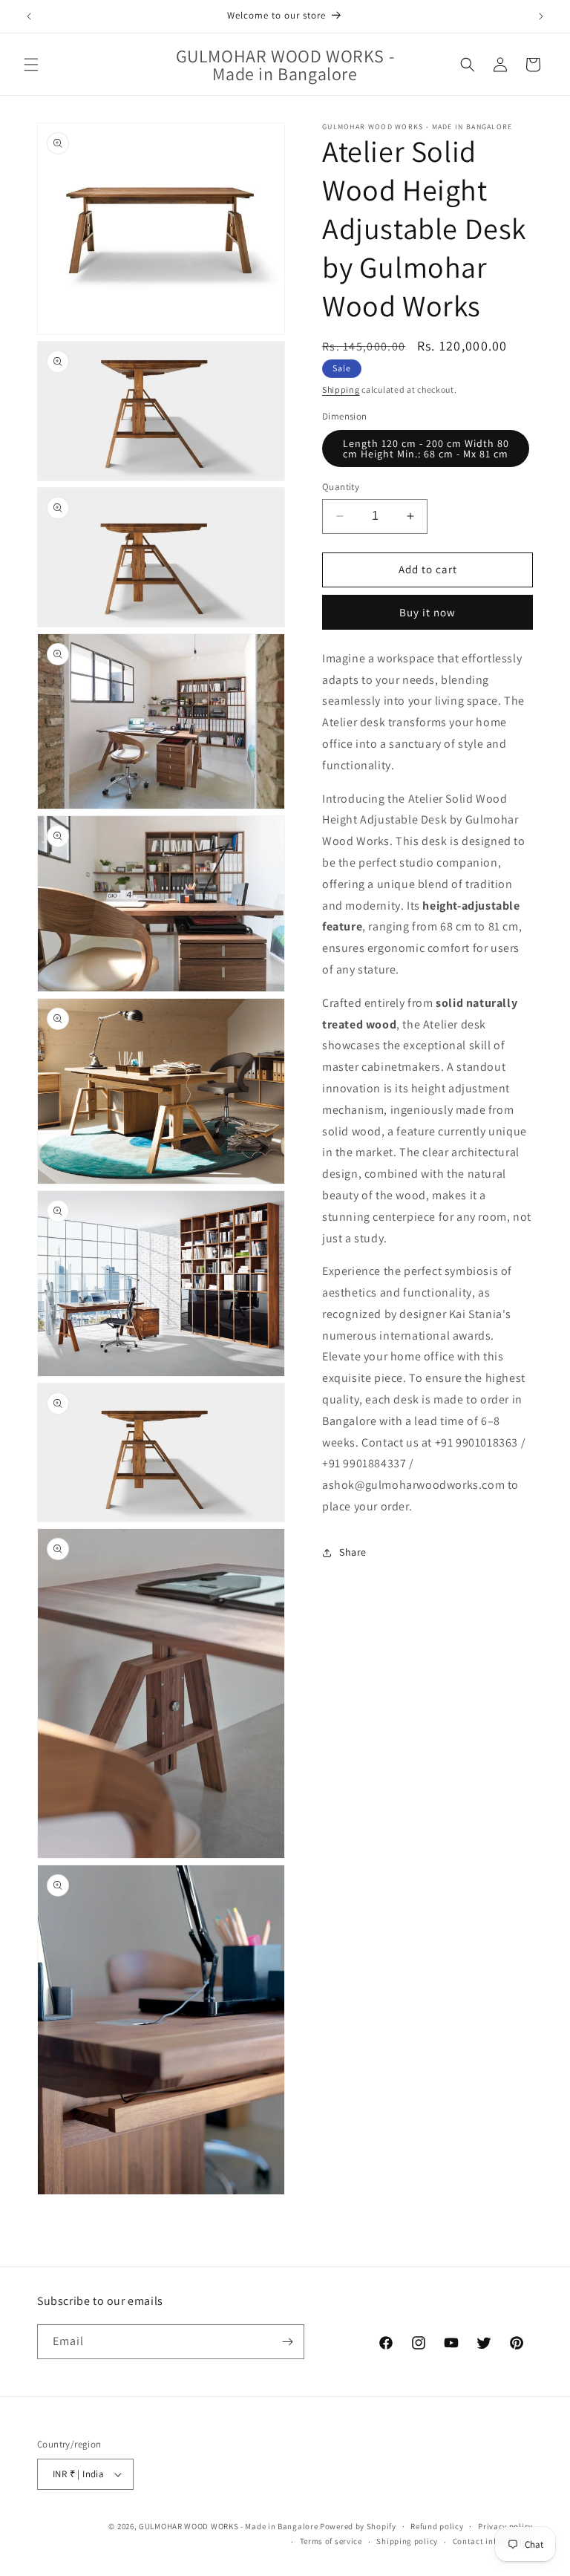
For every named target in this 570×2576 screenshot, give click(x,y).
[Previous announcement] (29, 16)
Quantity (341, 487)
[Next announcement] (541, 16)
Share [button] (353, 1552)
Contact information (493, 2541)
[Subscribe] (287, 2342)
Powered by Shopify (358, 2526)
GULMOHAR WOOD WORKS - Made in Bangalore (228, 2526)
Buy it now (427, 612)
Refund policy (437, 2526)
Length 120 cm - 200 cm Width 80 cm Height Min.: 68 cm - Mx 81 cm (426, 449)
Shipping (341, 389)
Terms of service (331, 2541)
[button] (31, 65)
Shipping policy (407, 2541)
